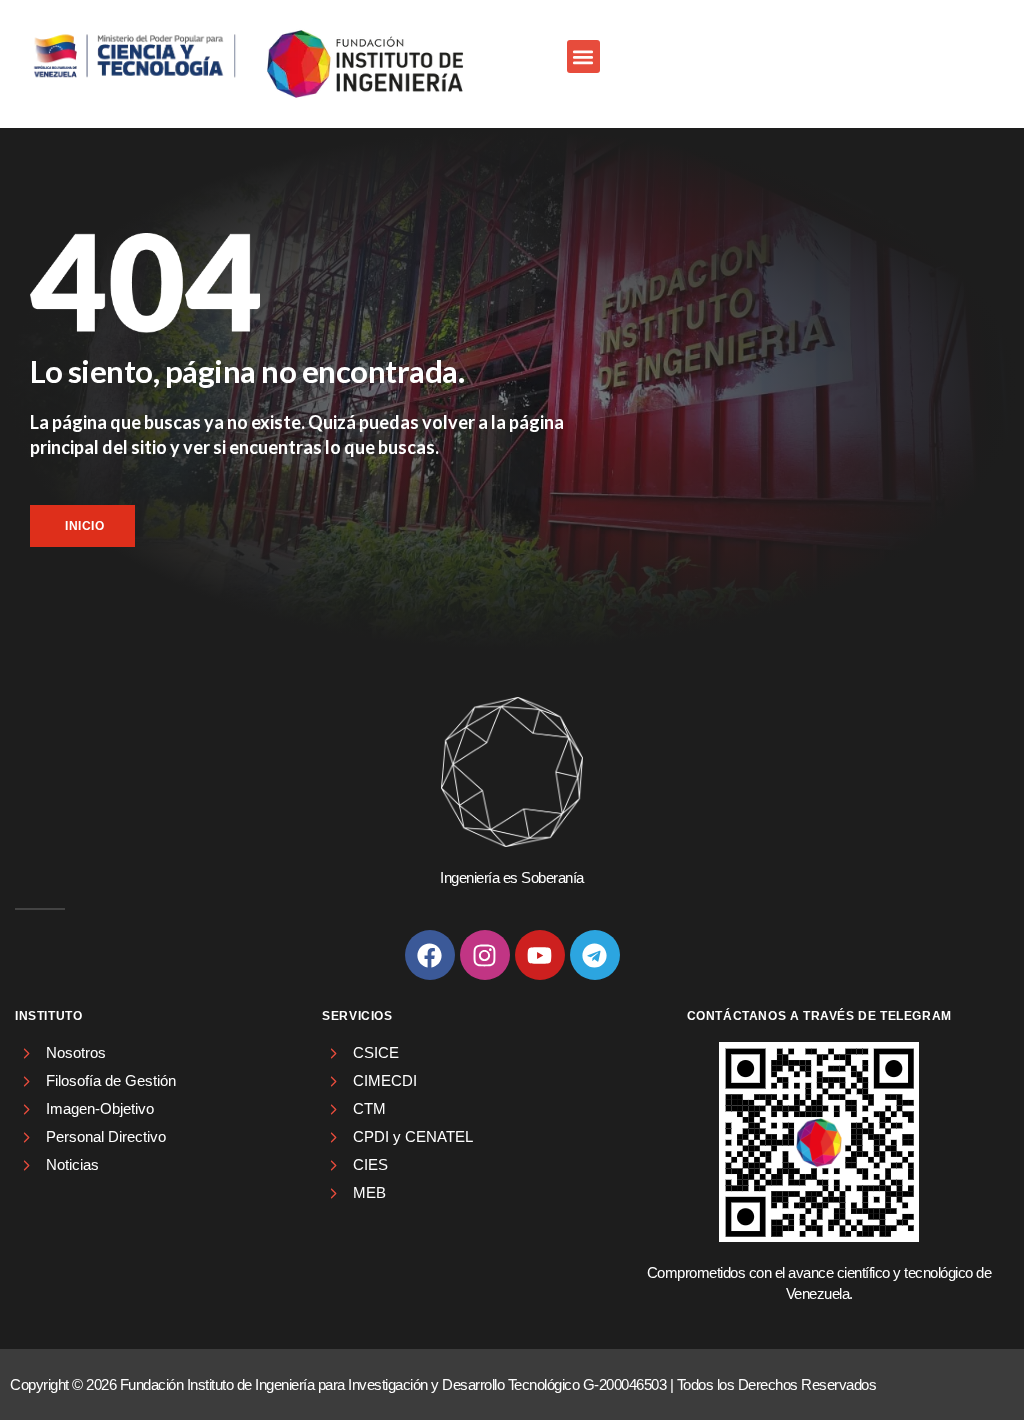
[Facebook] (430, 955)
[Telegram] (595, 955)
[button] (583, 56)
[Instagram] (485, 955)
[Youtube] (540, 955)
